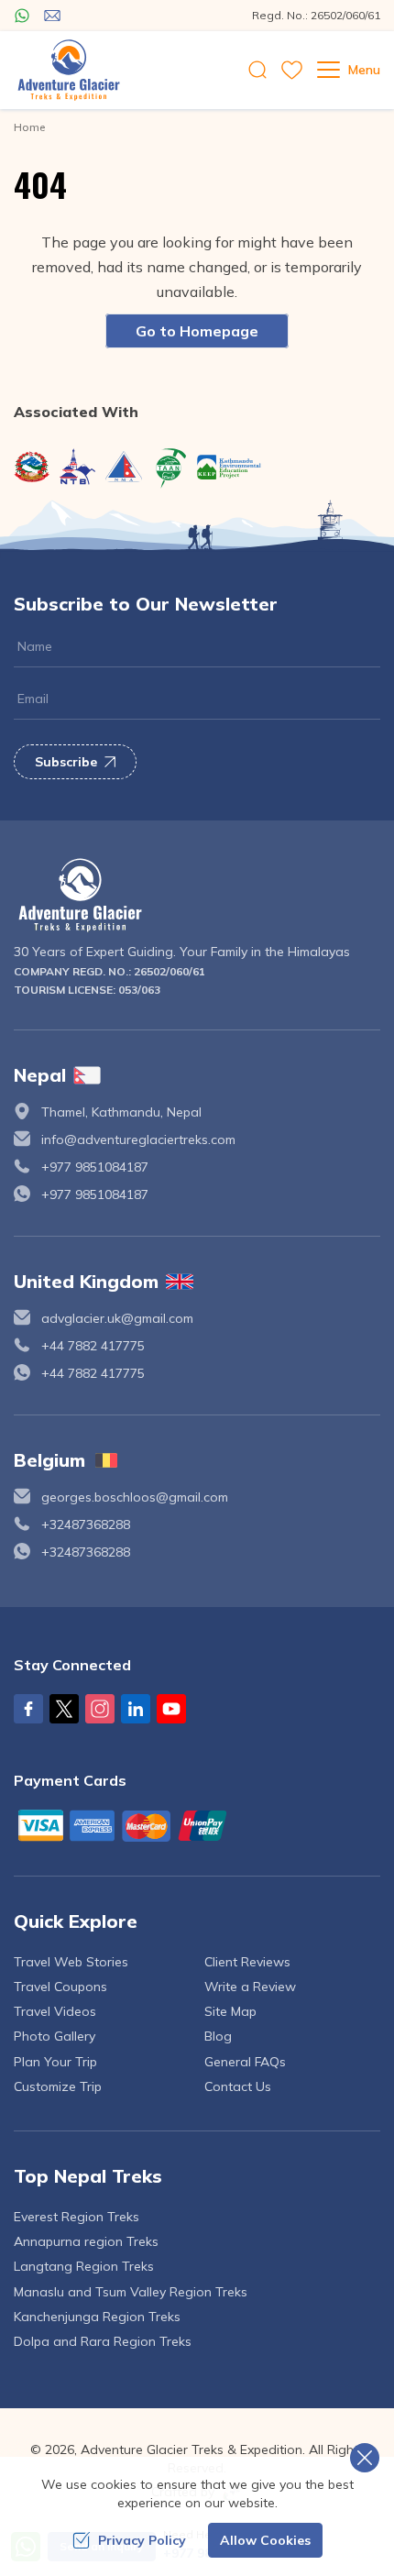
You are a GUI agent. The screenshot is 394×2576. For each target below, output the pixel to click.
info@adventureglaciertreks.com (138, 1139)
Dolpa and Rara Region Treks (103, 2341)
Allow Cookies (265, 2540)
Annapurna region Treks (86, 2241)
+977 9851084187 (95, 1167)
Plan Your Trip (55, 2062)
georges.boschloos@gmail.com (135, 1497)
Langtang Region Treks (84, 2266)
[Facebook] (28, 1709)
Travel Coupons (60, 1987)
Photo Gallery (55, 2036)
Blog (218, 2036)
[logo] (197, 895)
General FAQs (245, 2062)
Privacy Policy (142, 2540)
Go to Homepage (197, 331)
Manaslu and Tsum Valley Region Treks (131, 2292)
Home (29, 127)
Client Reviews (247, 1962)
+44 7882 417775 (93, 1346)
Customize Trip (58, 2086)
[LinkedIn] (136, 1709)
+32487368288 (86, 1525)
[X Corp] (64, 1709)
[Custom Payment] (197, 1825)
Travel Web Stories (71, 1962)
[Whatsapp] (22, 16)
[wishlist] (292, 70)
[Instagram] (100, 1709)
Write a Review (250, 1987)
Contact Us (238, 2086)
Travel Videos (55, 2011)
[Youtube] (171, 1709)
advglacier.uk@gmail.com (117, 1318)
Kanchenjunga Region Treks (97, 2317)
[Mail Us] (52, 16)
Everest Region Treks (77, 2217)
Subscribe (66, 762)
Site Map (230, 2011)
